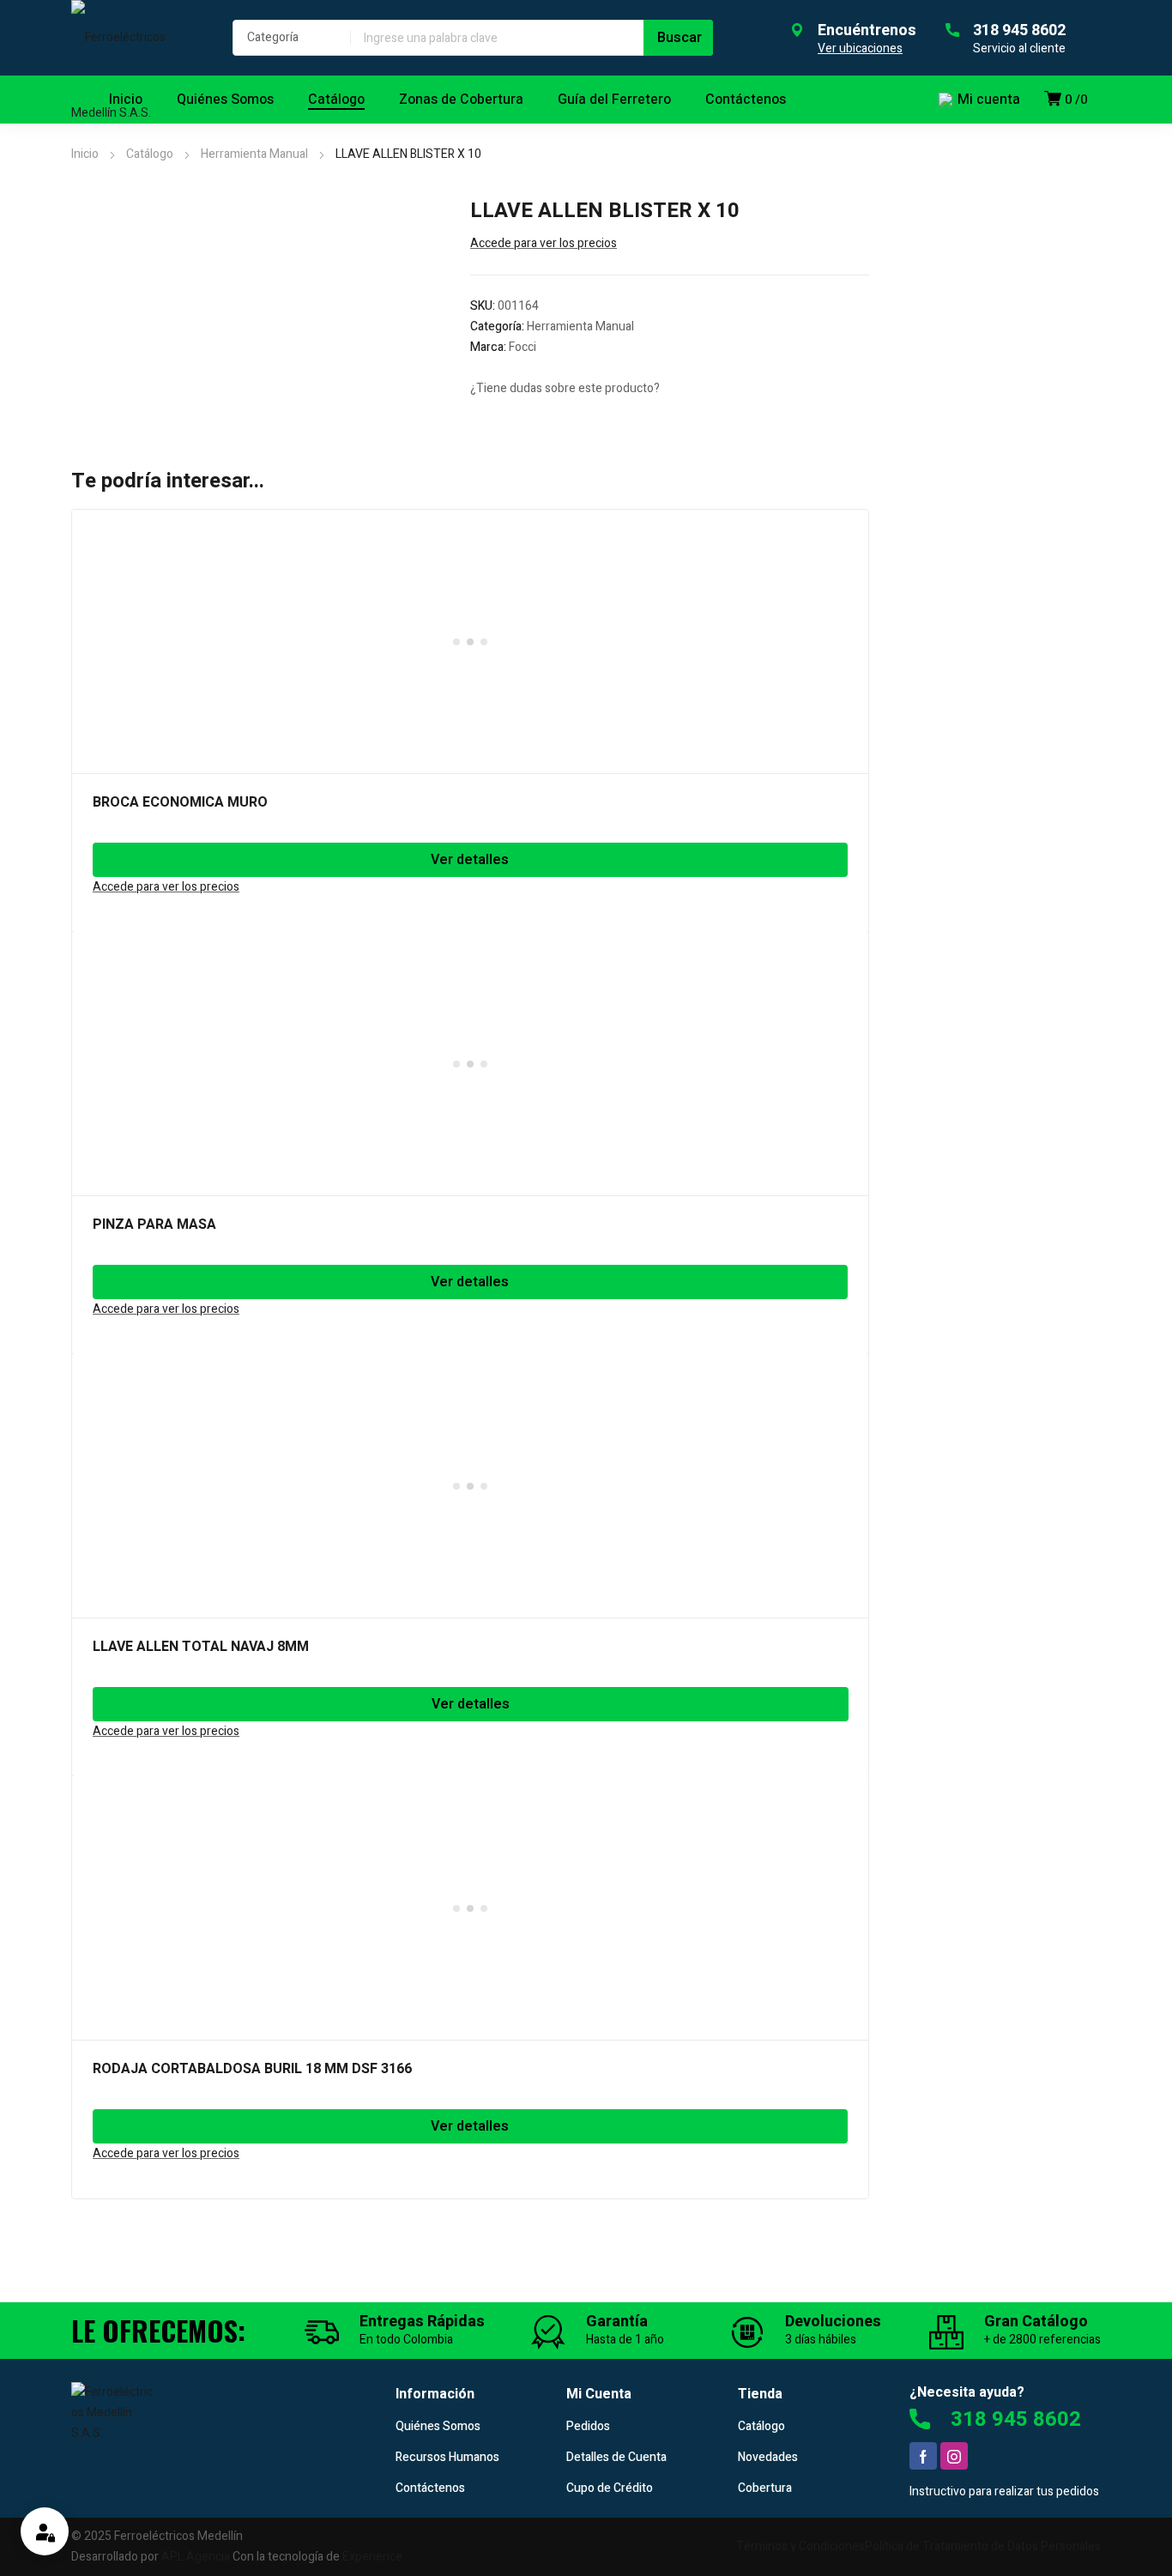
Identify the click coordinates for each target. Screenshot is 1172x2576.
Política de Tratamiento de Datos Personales (983, 2546)
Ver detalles (470, 860)
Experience (372, 2557)
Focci (523, 347)
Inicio (85, 154)
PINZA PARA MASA (154, 1225)
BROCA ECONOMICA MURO (180, 802)
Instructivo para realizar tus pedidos (1004, 2491)
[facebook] (923, 2456)
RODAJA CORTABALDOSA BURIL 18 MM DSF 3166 (252, 2069)
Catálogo (150, 154)
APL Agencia (196, 2557)
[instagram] (954, 2456)
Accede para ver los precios (544, 243)
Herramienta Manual (254, 154)
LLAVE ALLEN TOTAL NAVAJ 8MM (201, 1647)
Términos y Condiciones (800, 2546)
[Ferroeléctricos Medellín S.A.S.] (135, 76)
